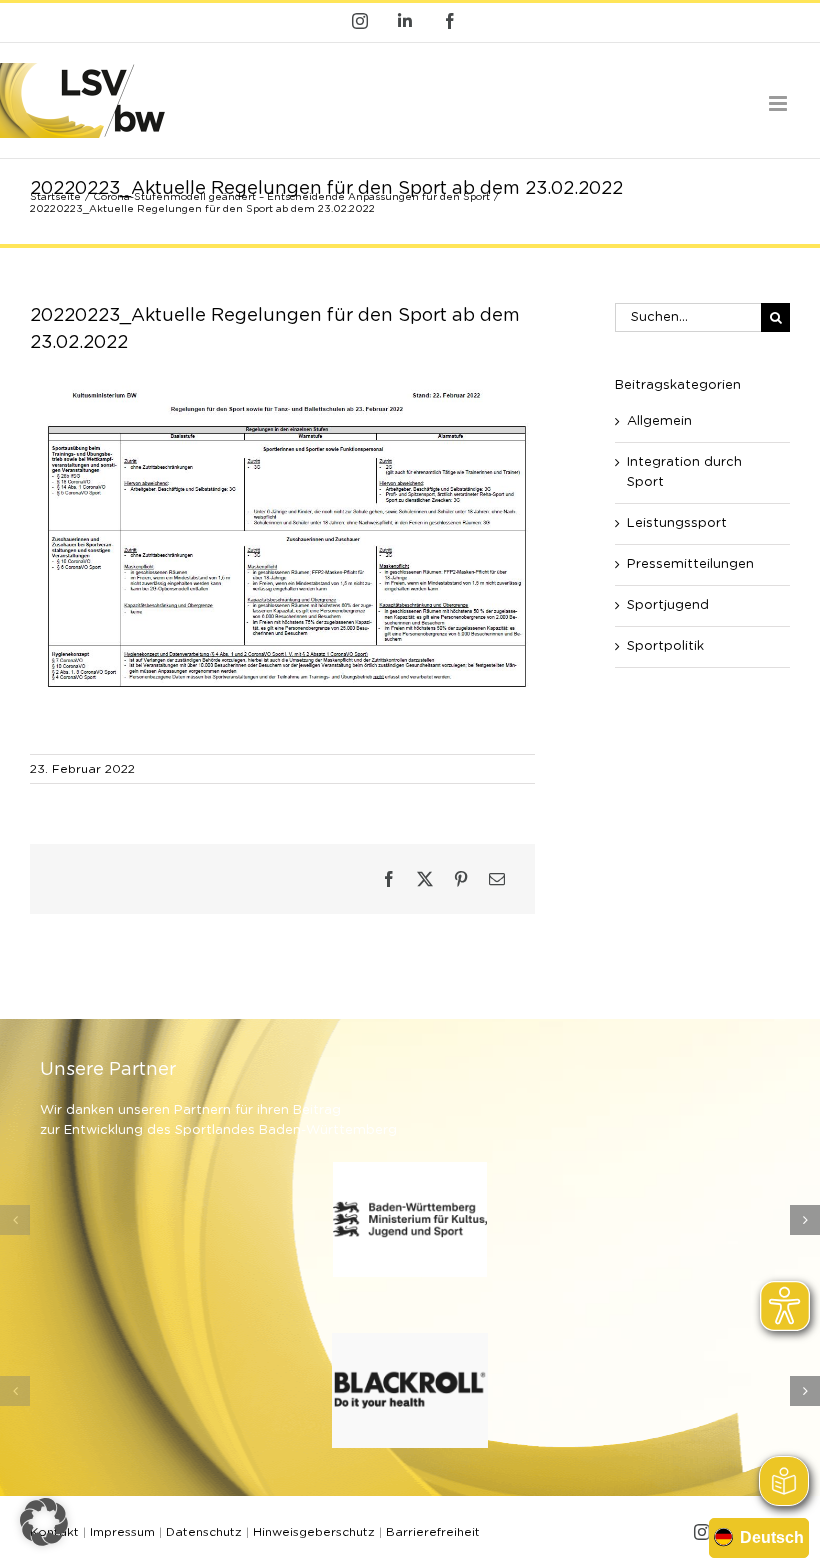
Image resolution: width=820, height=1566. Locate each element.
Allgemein (659, 421)
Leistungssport (677, 523)
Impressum (122, 1532)
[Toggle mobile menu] (779, 103)
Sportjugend (668, 605)
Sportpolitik (665, 646)
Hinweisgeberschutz (314, 1532)
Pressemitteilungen (690, 564)
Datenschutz (204, 1532)
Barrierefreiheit (433, 1532)
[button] (15, 1220)
